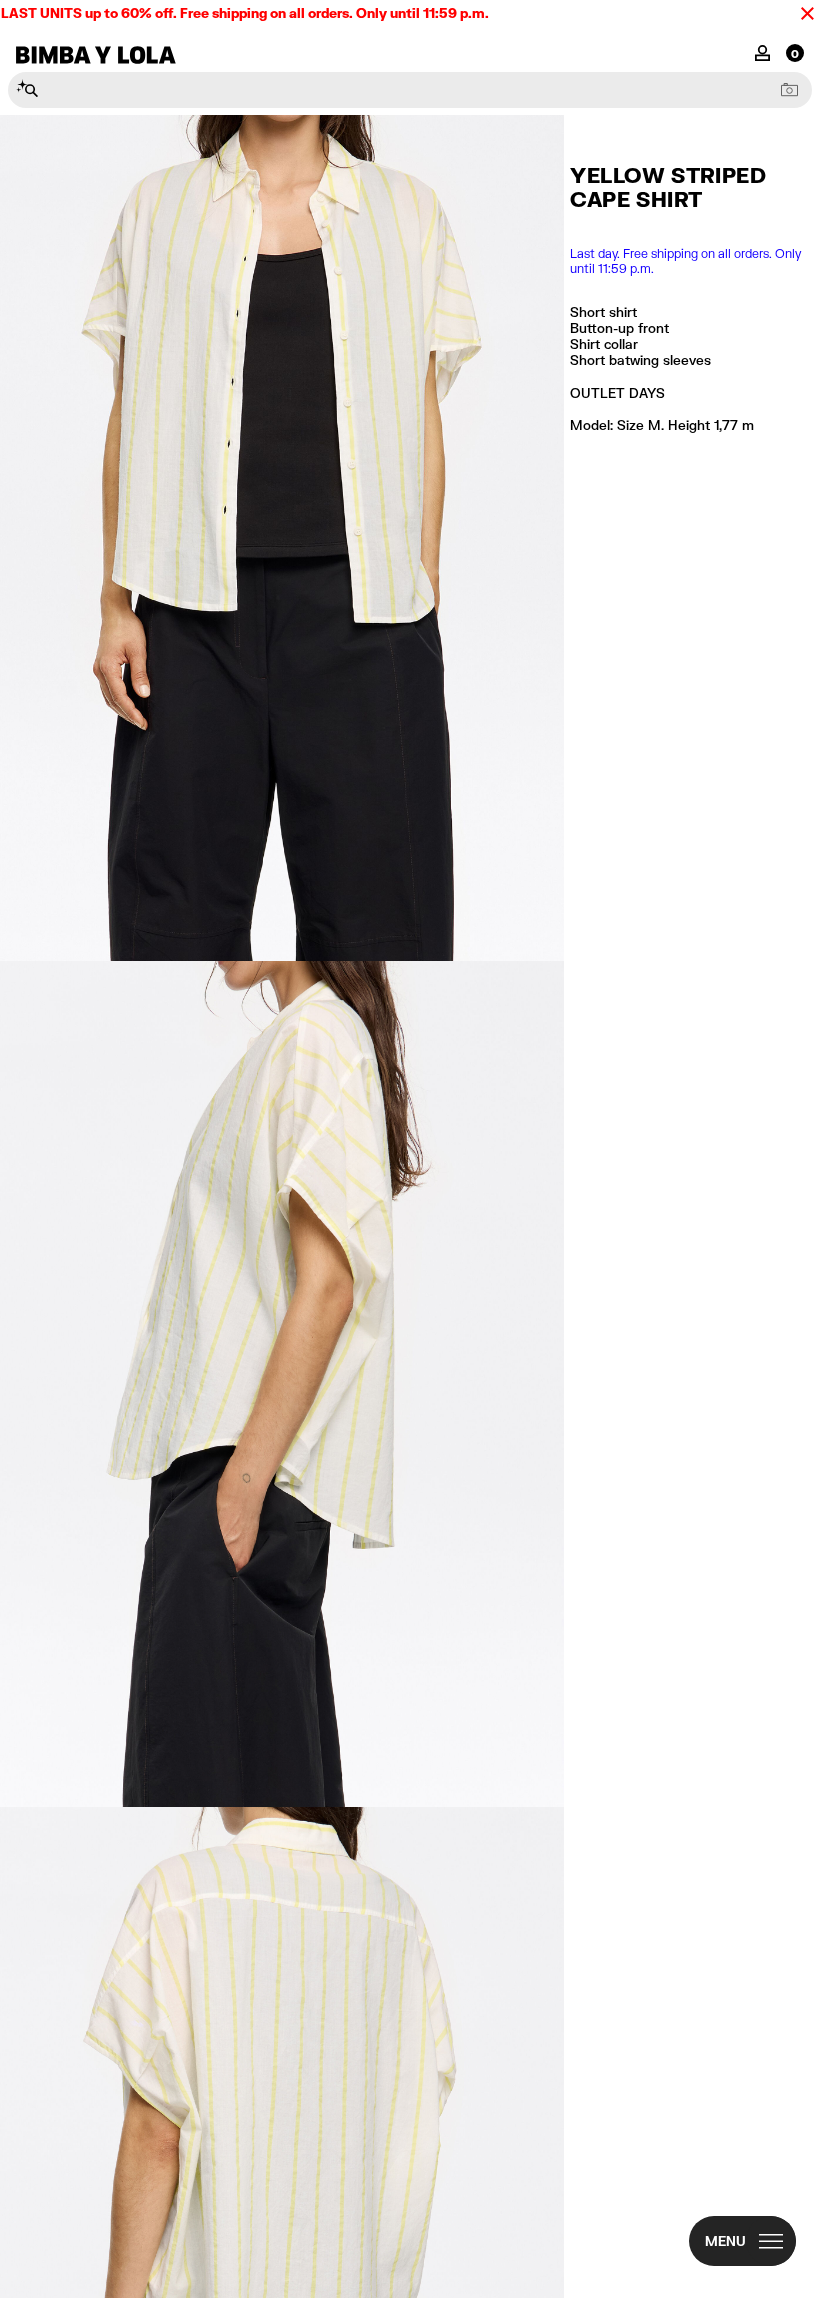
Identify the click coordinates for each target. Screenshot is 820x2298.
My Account (762, 51)
